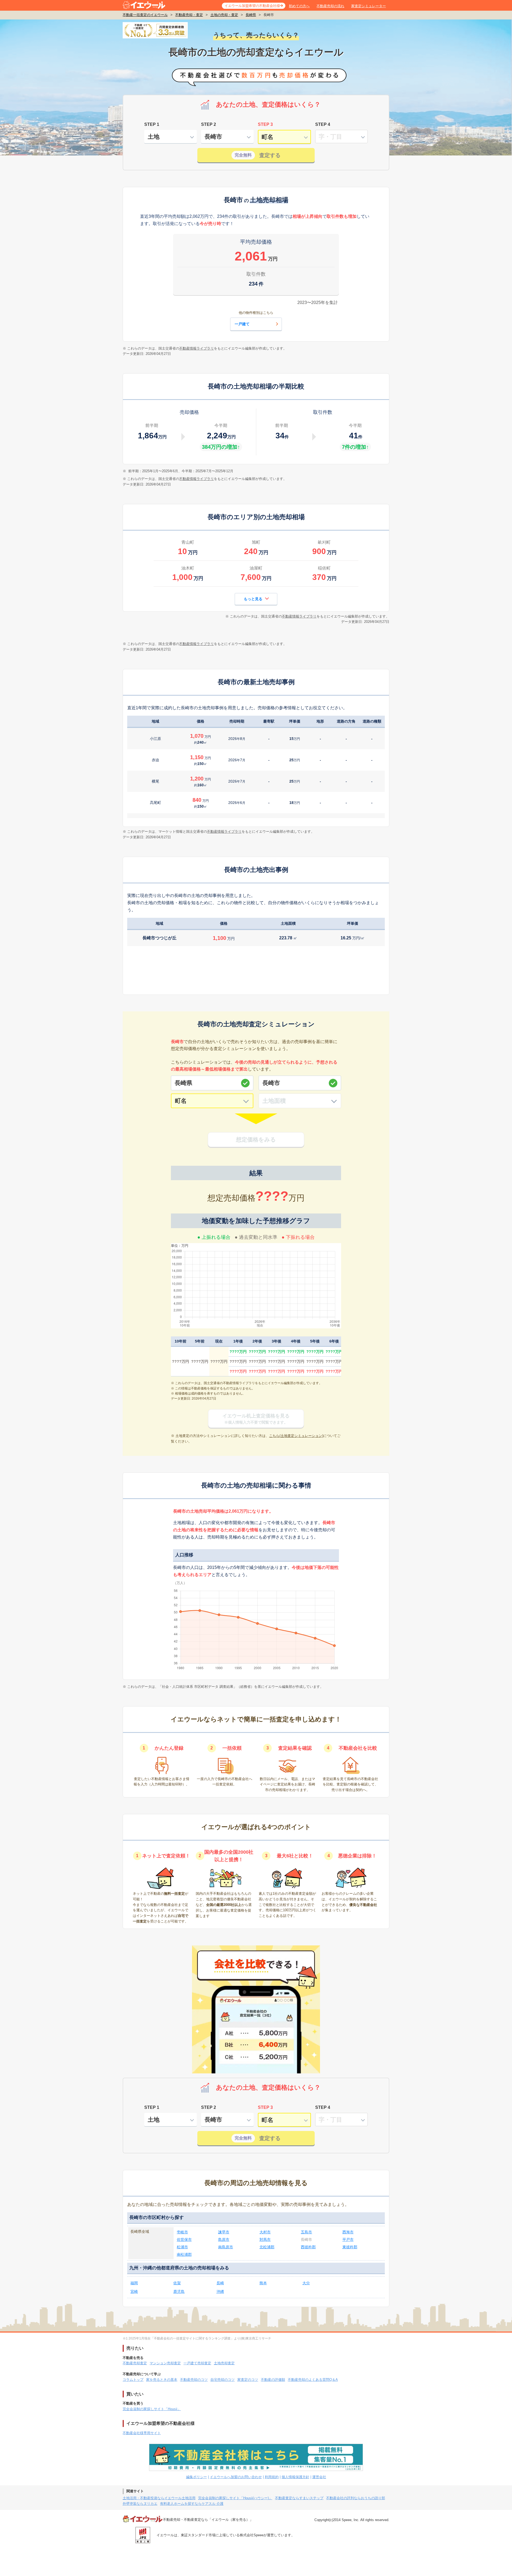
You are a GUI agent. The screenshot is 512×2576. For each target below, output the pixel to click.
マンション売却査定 (165, 2363)
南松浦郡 (184, 2254)
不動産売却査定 (135, 2363)
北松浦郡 (267, 2247)
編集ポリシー (197, 2477)
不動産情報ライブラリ (197, 348)
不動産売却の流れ (330, 6)
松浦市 (182, 2247)
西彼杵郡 (308, 2247)
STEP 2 (209, 124)
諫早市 (224, 2232)
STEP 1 (152, 124)
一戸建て (242, 324)
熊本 (263, 2283)
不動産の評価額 (273, 2380)
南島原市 (226, 2247)
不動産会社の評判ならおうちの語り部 (356, 2498)
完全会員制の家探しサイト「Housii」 (152, 2409)
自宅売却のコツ (223, 2380)
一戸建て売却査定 (197, 2363)
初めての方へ (299, 6)
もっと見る (253, 599)
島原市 (224, 2240)
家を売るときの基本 (162, 2380)
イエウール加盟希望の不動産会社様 (252, 6)
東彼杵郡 (350, 2247)
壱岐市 (182, 2232)
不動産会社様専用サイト (142, 2433)
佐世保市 (184, 2240)
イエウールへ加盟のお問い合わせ (236, 2477)
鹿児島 (179, 2291)
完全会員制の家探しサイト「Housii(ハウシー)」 (235, 2498)
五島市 (306, 2232)
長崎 (220, 2283)
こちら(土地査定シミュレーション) (296, 1436)
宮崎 (134, 2291)
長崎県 (251, 15)
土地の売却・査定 (224, 15)
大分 (306, 2283)
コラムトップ (133, 2380)
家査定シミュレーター (369, 6)
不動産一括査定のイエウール (145, 15)
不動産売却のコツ (194, 2380)
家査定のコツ (248, 2380)
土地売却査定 (224, 2363)
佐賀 (177, 2283)
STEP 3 (265, 124)
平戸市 (348, 2240)
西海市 (348, 2232)
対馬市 (265, 2240)
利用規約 (272, 2477)
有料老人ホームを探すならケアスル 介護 (192, 2504)
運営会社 (319, 2477)
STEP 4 (323, 124)
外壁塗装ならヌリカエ (140, 2504)
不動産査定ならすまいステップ (299, 2498)
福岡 (134, 2283)
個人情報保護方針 (295, 2477)
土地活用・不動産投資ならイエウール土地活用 (159, 2498)
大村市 (265, 2232)
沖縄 (220, 2291)
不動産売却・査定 (189, 15)
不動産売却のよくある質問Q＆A (313, 2380)
